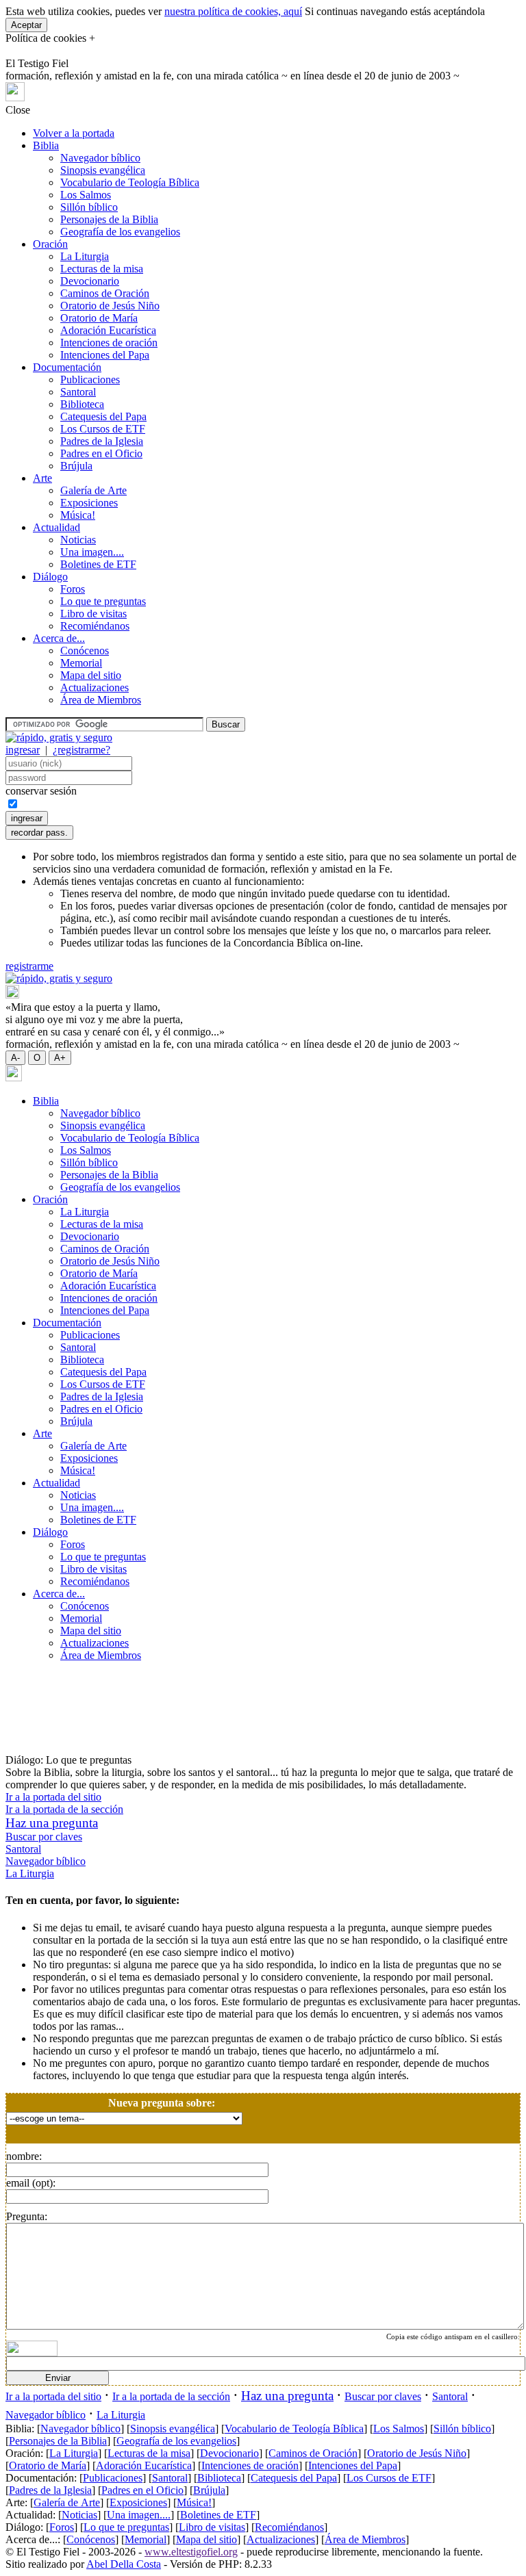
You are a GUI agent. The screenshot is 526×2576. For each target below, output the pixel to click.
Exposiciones (89, 503)
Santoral (78, 392)
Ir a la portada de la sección (64, 1809)
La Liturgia (85, 256)
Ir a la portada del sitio (53, 1797)
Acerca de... (59, 638)
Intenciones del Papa (105, 355)
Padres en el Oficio (101, 453)
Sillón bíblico (89, 207)
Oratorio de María (99, 318)
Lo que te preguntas (103, 601)
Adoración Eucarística (108, 330)
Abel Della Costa (124, 2564)
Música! (78, 515)
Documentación (67, 367)
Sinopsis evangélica (103, 170)
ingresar (23, 750)
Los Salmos (86, 195)
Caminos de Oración (105, 293)
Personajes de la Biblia (109, 219)
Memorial (81, 663)
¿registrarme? (82, 750)
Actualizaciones (95, 687)
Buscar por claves (44, 1837)
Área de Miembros (101, 700)
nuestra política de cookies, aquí (233, 11)
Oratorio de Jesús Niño (110, 306)
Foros (73, 589)
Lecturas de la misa (102, 269)
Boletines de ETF (98, 564)
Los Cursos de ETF (103, 429)
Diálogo (50, 577)
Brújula (76, 466)
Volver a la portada (74, 133)
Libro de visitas (93, 614)
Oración (50, 244)
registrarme (29, 966)
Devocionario (90, 281)
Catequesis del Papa (103, 416)
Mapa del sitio (91, 675)
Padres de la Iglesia (102, 441)
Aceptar (26, 25)
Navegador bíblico (100, 158)
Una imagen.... (92, 552)
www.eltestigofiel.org (191, 2552)
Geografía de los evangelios (120, 232)
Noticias (78, 540)
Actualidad (57, 527)
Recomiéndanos (95, 626)
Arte (42, 478)
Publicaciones (90, 379)
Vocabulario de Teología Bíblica (130, 182)
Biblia (46, 145)
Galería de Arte (93, 490)
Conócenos (85, 651)
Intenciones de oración (109, 343)
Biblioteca (82, 404)
